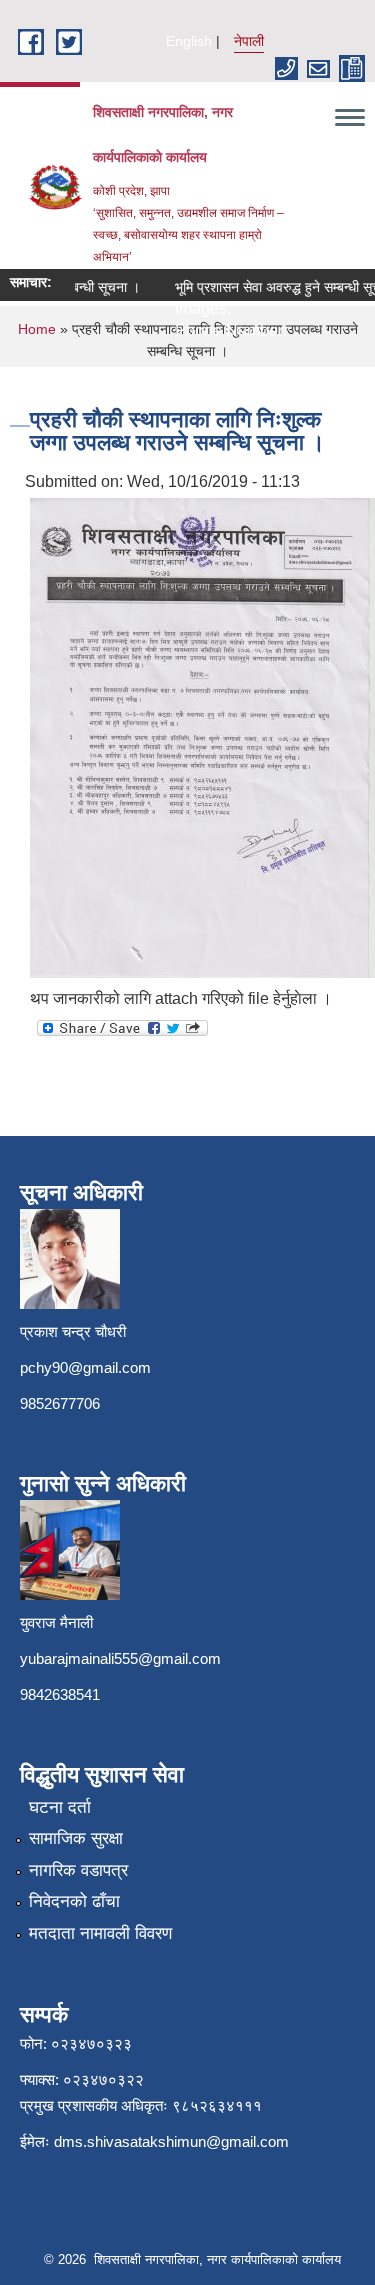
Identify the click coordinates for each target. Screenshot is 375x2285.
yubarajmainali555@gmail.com (120, 1658)
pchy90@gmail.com (85, 1367)
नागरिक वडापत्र (78, 1870)
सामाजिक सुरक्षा (76, 1838)
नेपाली (249, 41)
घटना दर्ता (60, 1807)
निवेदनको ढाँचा (74, 1901)
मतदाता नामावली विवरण (100, 1933)
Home (37, 329)
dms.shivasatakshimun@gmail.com (171, 2141)
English (189, 41)
